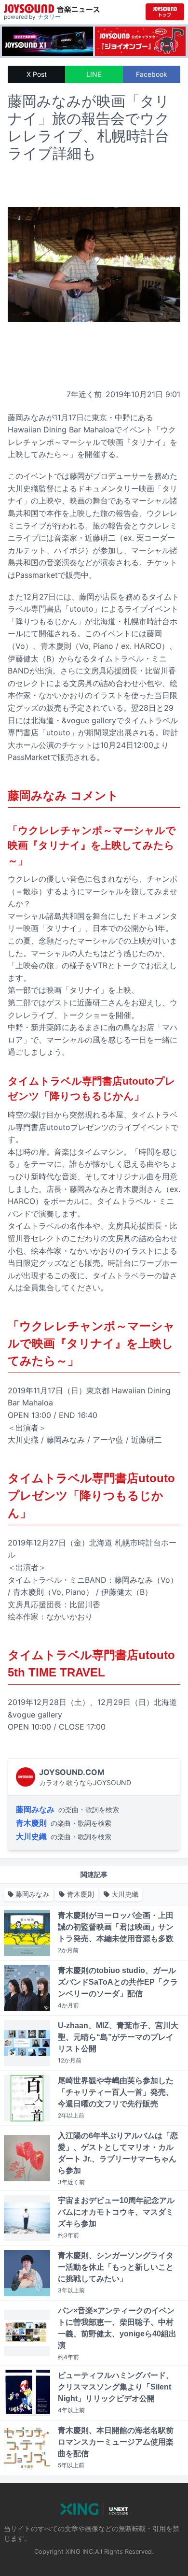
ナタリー (49, 17)
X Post (37, 74)
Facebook (152, 74)
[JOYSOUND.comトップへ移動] (165, 12)
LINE (94, 74)
